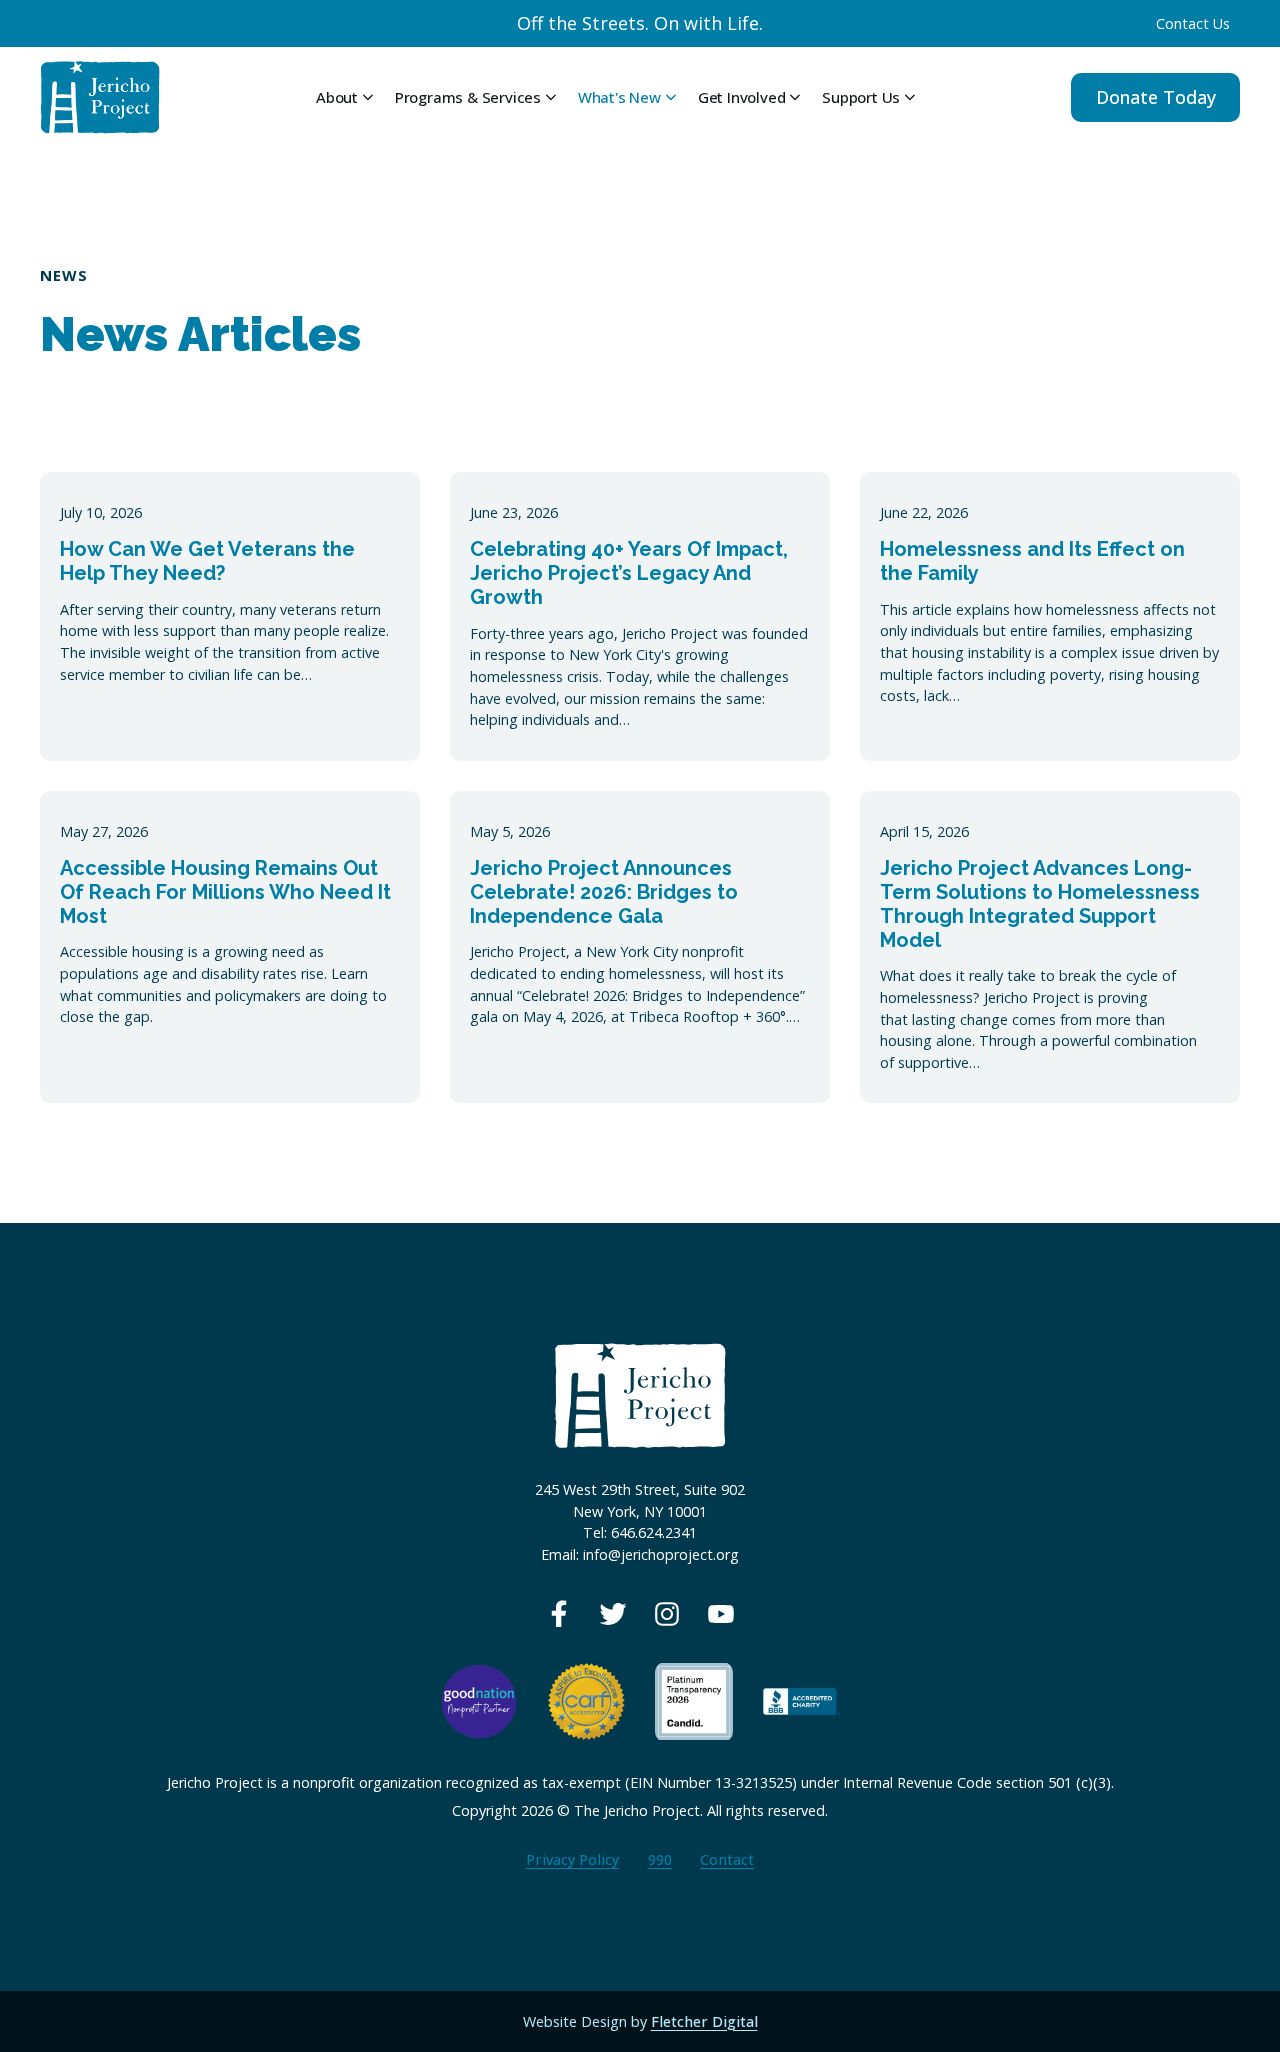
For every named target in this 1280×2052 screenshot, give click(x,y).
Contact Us (1193, 23)
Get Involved (742, 97)
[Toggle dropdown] (368, 97)
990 (660, 1859)
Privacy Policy (572, 1859)
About (337, 97)
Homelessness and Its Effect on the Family (1032, 561)
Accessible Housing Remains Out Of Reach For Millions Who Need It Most (225, 892)
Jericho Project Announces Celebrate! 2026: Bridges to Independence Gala (604, 892)
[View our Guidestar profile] (694, 1699)
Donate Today (1156, 97)
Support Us (861, 97)
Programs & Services (468, 97)
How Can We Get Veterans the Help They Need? (207, 561)
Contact (727, 1859)
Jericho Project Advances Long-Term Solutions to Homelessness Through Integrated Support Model (1040, 904)
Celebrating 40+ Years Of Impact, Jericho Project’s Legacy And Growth (629, 573)
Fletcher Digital (704, 2021)
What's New (619, 97)
